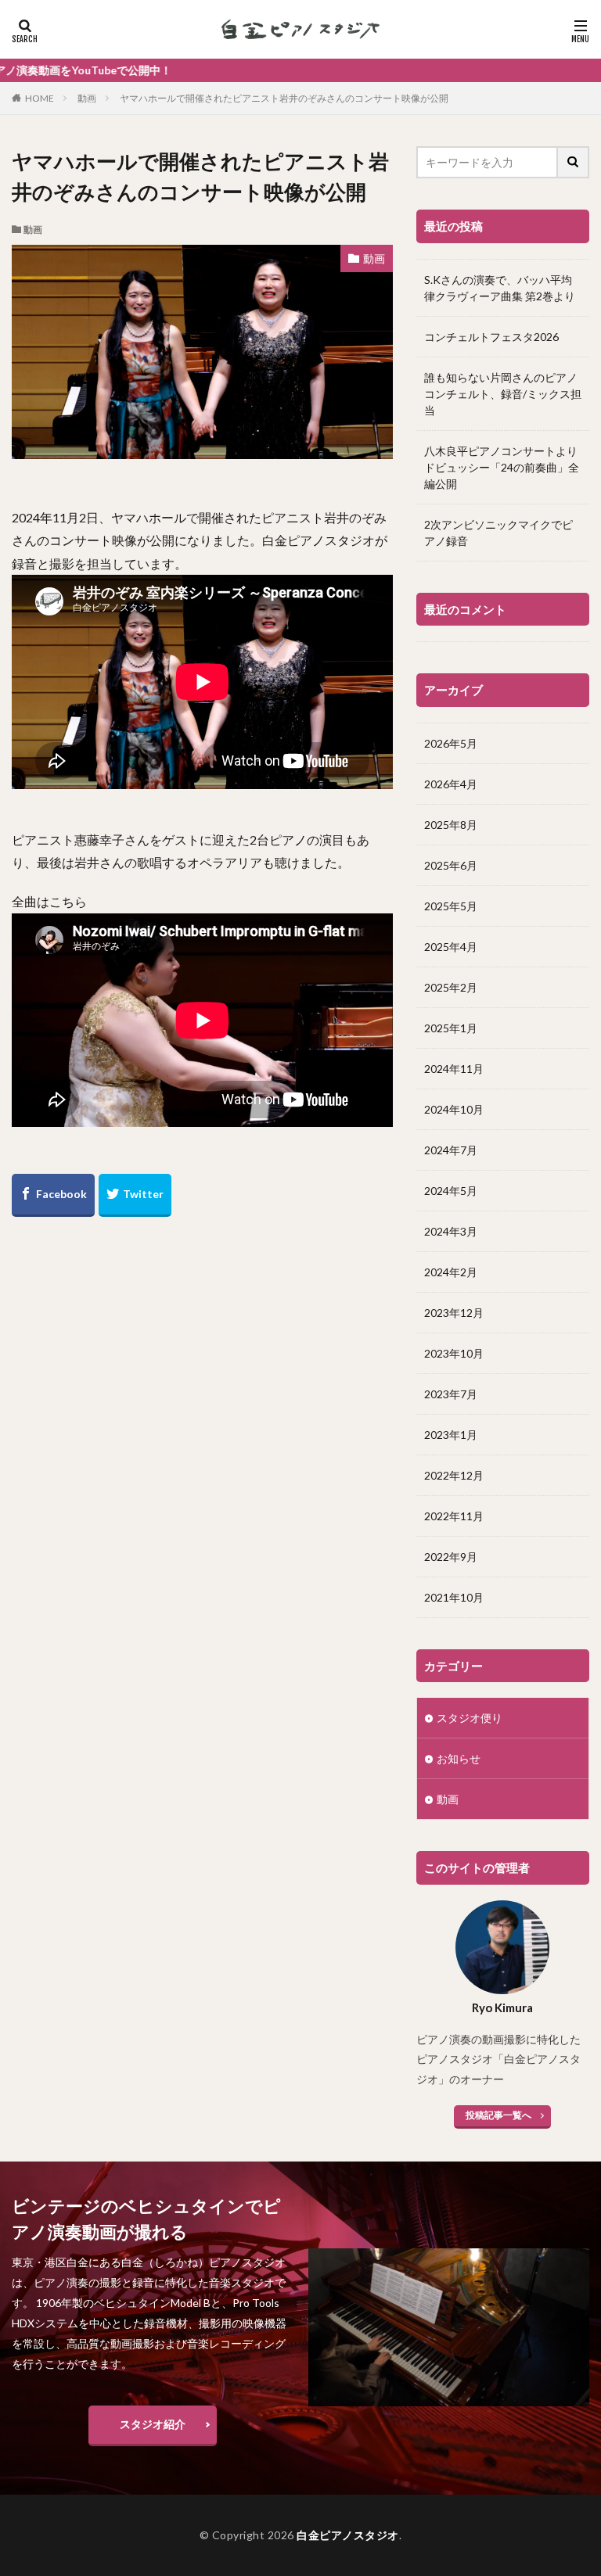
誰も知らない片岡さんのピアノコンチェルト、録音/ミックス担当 (503, 394)
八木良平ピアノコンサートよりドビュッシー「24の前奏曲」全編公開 (502, 467)
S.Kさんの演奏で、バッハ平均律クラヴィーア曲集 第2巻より (500, 288)
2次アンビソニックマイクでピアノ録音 (498, 533)
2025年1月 (451, 1028)
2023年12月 (454, 1313)
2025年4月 (451, 947)
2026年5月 (451, 743)
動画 (87, 98)
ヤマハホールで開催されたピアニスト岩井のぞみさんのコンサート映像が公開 (284, 98)
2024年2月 (451, 1272)
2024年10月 (454, 1109)
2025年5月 (451, 906)
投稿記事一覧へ (498, 2115)
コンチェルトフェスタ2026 (491, 337)
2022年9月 (451, 1557)
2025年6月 (451, 865)
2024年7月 (451, 1150)
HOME (40, 98)
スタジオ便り (470, 1718)
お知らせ (459, 1758)
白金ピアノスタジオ (348, 2535)
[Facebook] (53, 1195)
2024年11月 (454, 1069)
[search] (574, 162)
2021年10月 (454, 1597)
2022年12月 (454, 1475)
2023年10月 (454, 1353)
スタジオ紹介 (153, 2424)
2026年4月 (451, 784)
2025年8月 (451, 825)
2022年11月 (454, 1516)
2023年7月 (451, 1394)
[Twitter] (135, 1195)
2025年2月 (451, 987)
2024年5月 (451, 1191)
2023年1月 (451, 1435)
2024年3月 (451, 1231)
